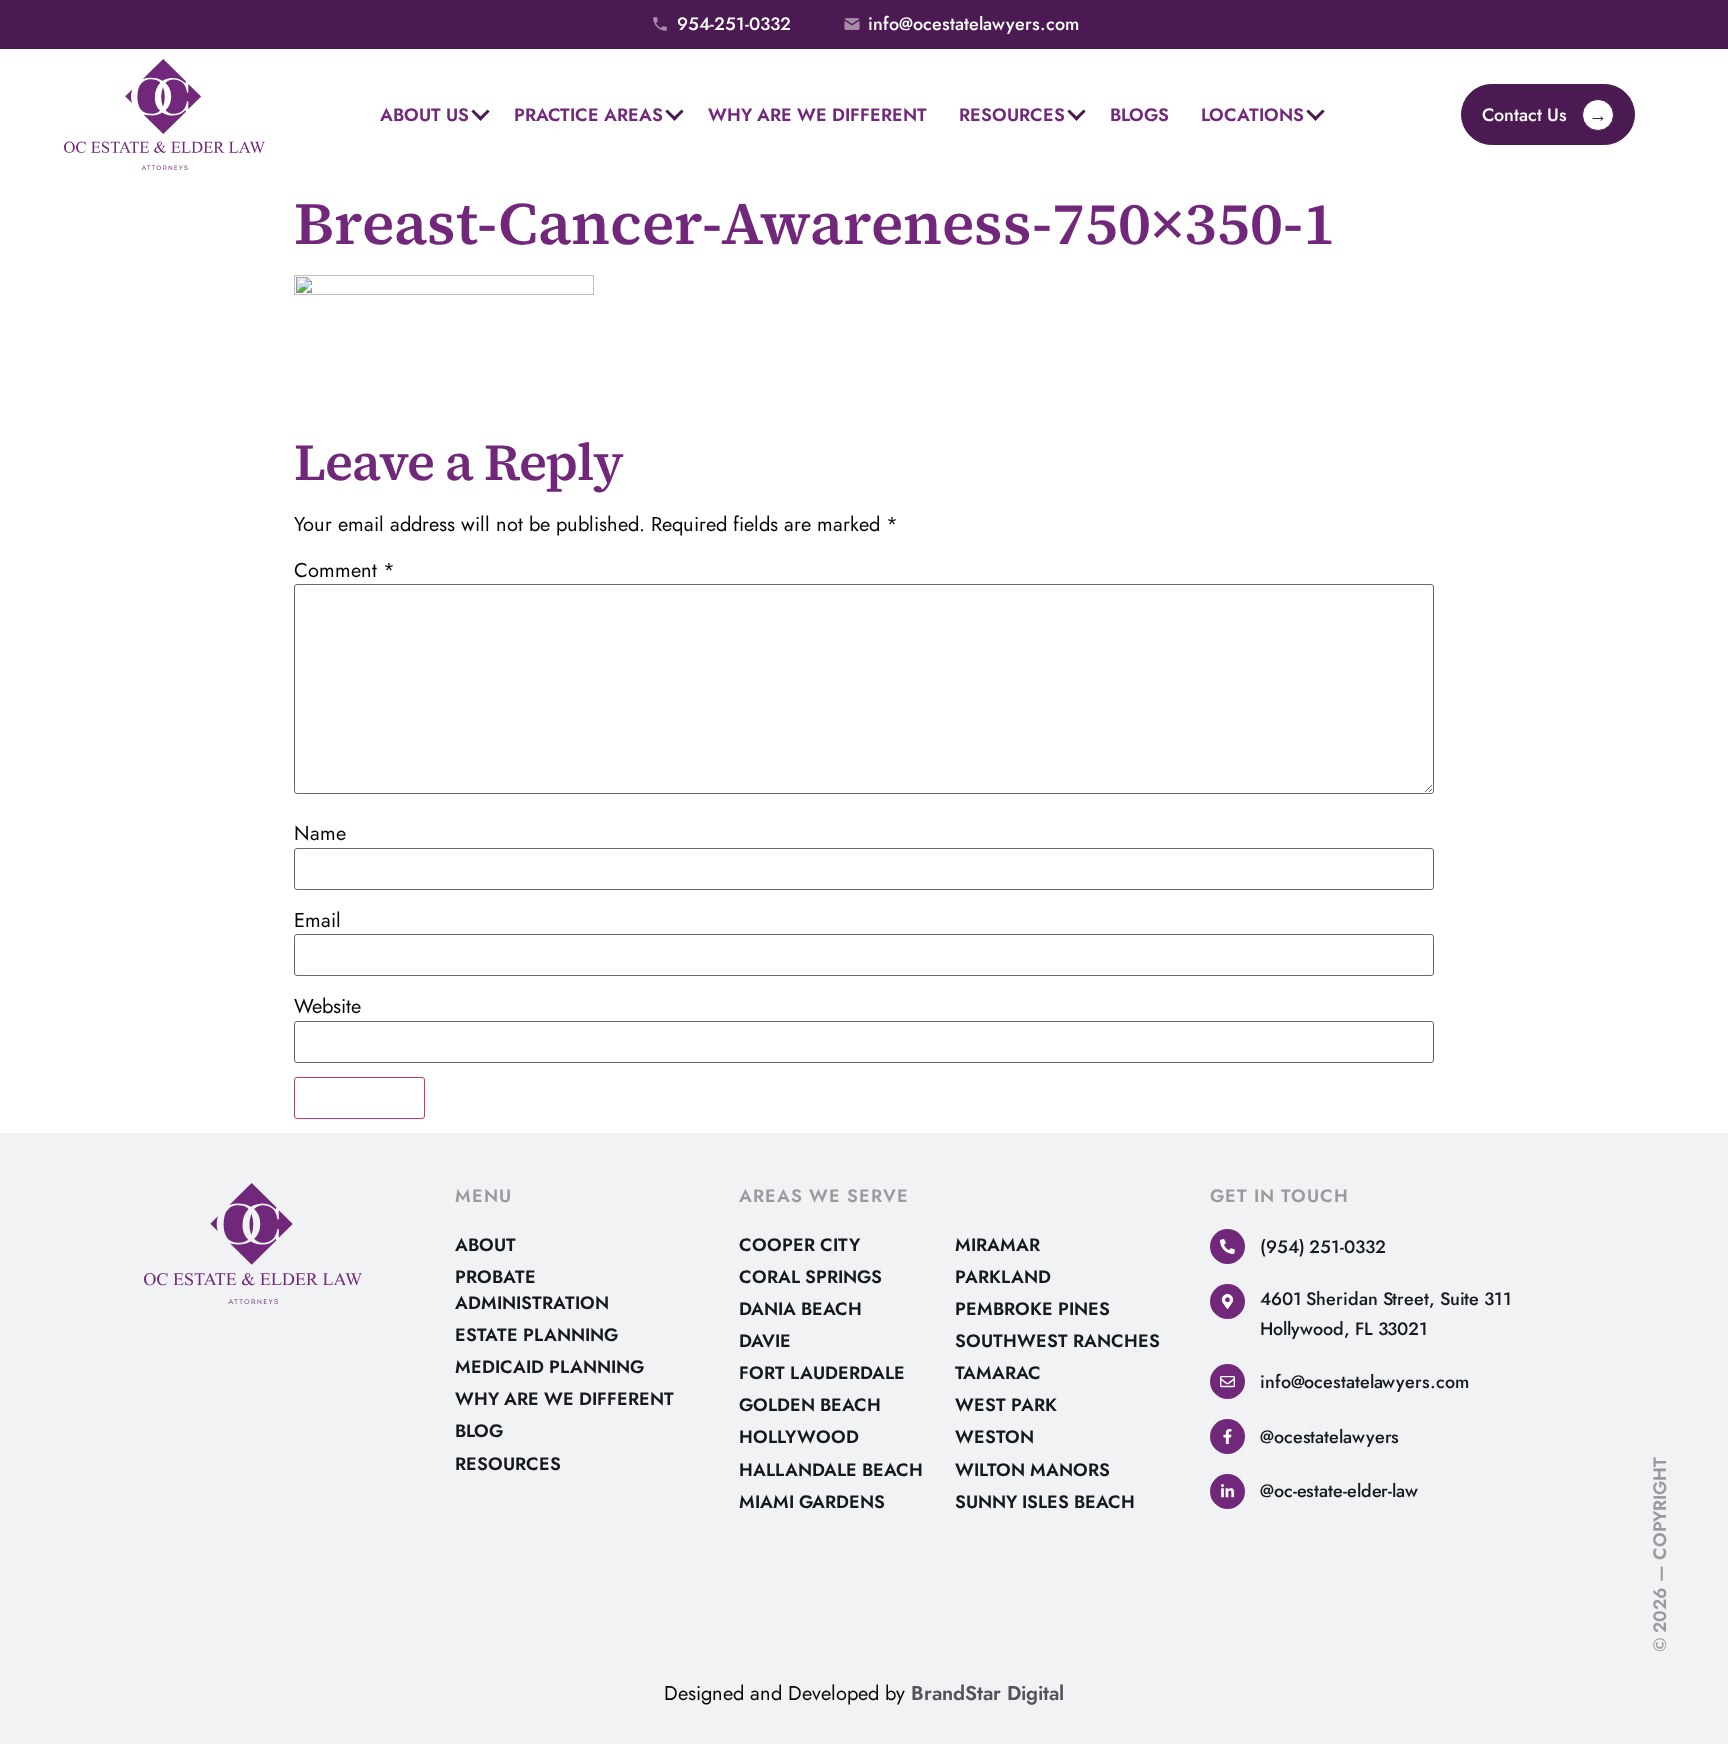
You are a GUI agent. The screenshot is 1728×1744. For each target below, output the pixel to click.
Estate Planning (536, 1335)
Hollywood (799, 1437)
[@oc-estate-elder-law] (1227, 1491)
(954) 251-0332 (1323, 1247)
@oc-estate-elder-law (1339, 1491)
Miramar (997, 1245)
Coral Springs (810, 1277)
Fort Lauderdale (822, 1373)
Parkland (1003, 1277)
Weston (994, 1437)
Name (320, 834)
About (485, 1245)
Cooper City (799, 1245)
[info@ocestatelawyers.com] (1227, 1381)
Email (317, 921)
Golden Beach (810, 1405)
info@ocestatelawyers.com (1364, 1382)
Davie (765, 1341)
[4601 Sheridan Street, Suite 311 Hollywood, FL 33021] (1227, 1301)
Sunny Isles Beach (1045, 1502)
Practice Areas (588, 115)
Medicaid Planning (549, 1367)
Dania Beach (800, 1309)
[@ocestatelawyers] (1227, 1436)
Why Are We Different (817, 115)
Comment (344, 571)
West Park (1006, 1405)
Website (327, 1007)
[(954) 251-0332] (1227, 1246)
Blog (479, 1431)
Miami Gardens (812, 1502)
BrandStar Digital (987, 1693)
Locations (1252, 115)
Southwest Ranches (1057, 1341)
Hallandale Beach (831, 1470)
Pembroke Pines (1032, 1309)
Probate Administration (532, 1290)
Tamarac (998, 1373)
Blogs (1139, 115)
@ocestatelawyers (1329, 1437)
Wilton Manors (1032, 1470)
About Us (424, 115)
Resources (1012, 115)
